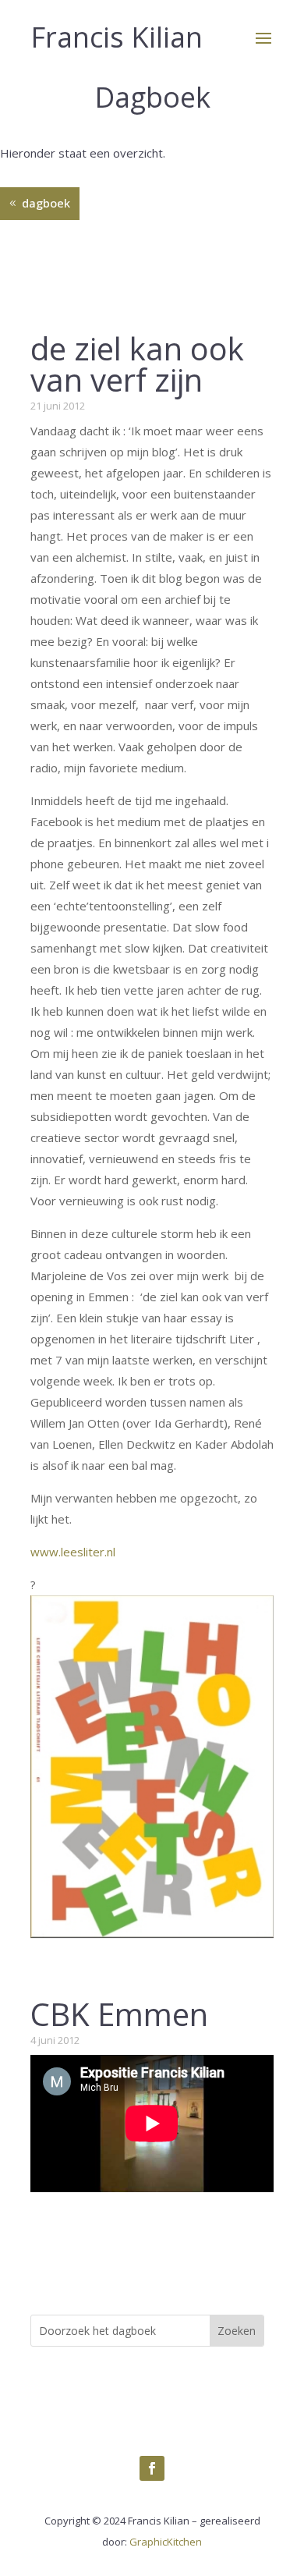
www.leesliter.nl (73, 1552)
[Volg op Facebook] (152, 2468)
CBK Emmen (119, 2014)
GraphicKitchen (166, 2542)
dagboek (46, 203)
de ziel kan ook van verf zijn (137, 364)
